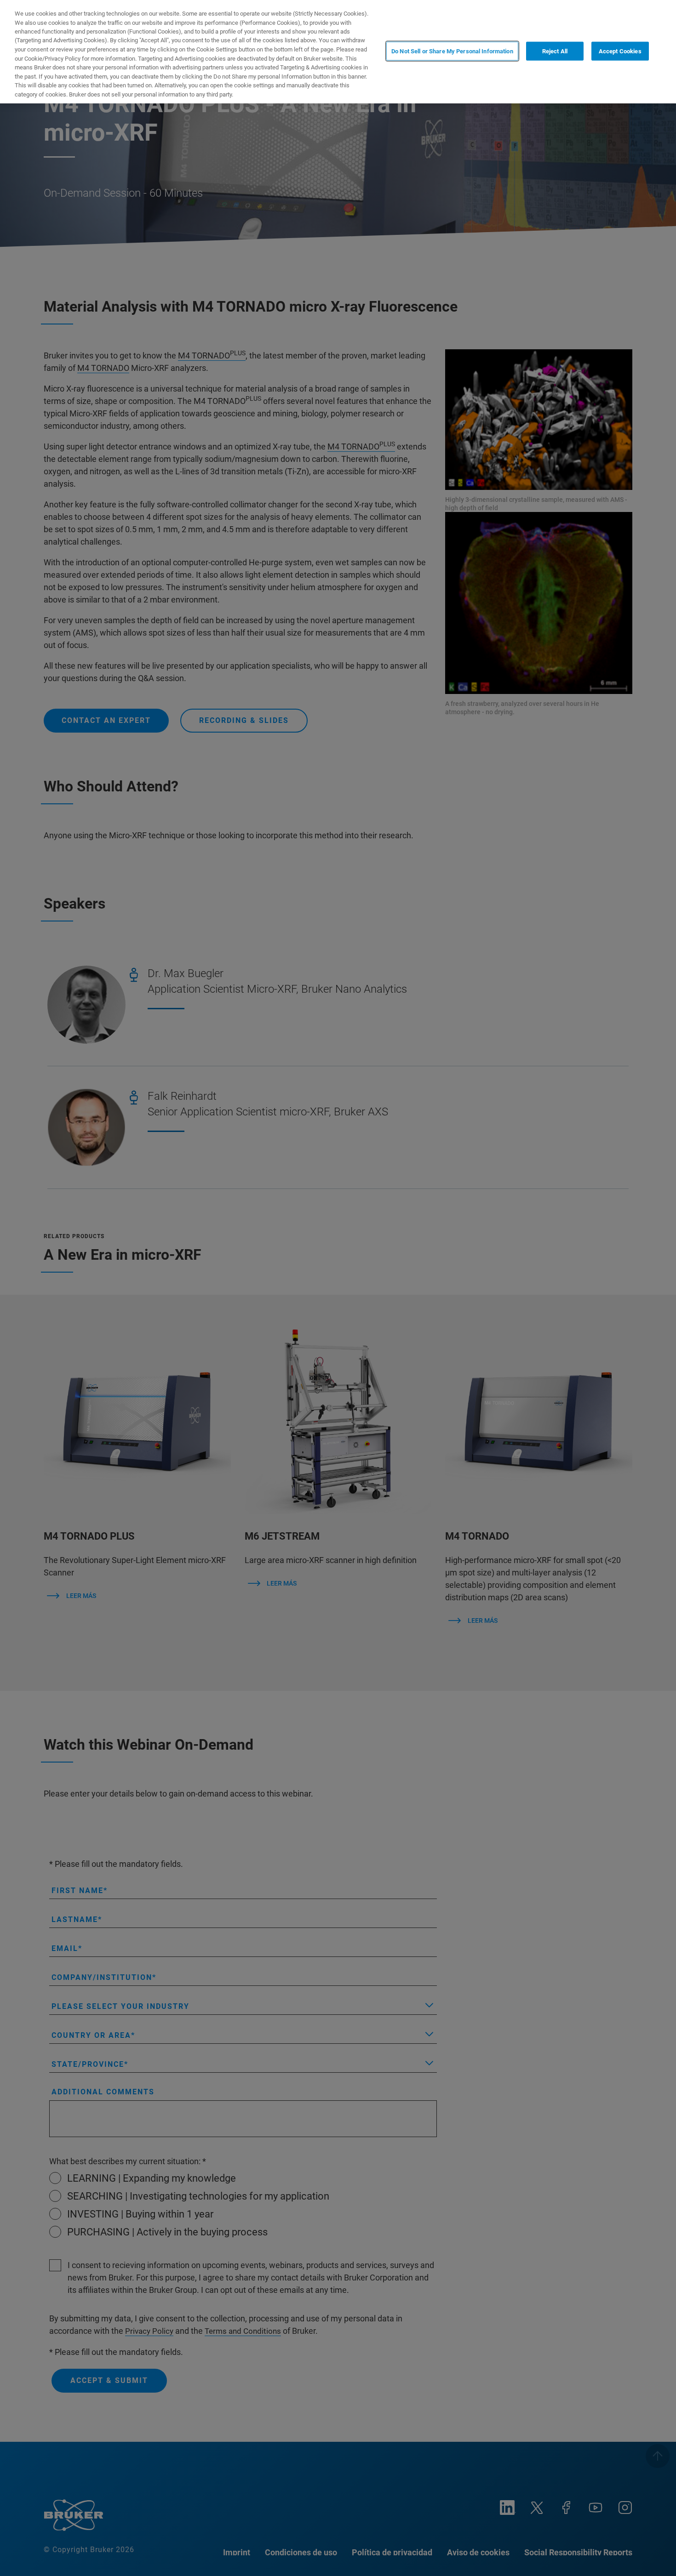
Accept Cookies (620, 51)
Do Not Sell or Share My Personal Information (452, 51)
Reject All (555, 51)
